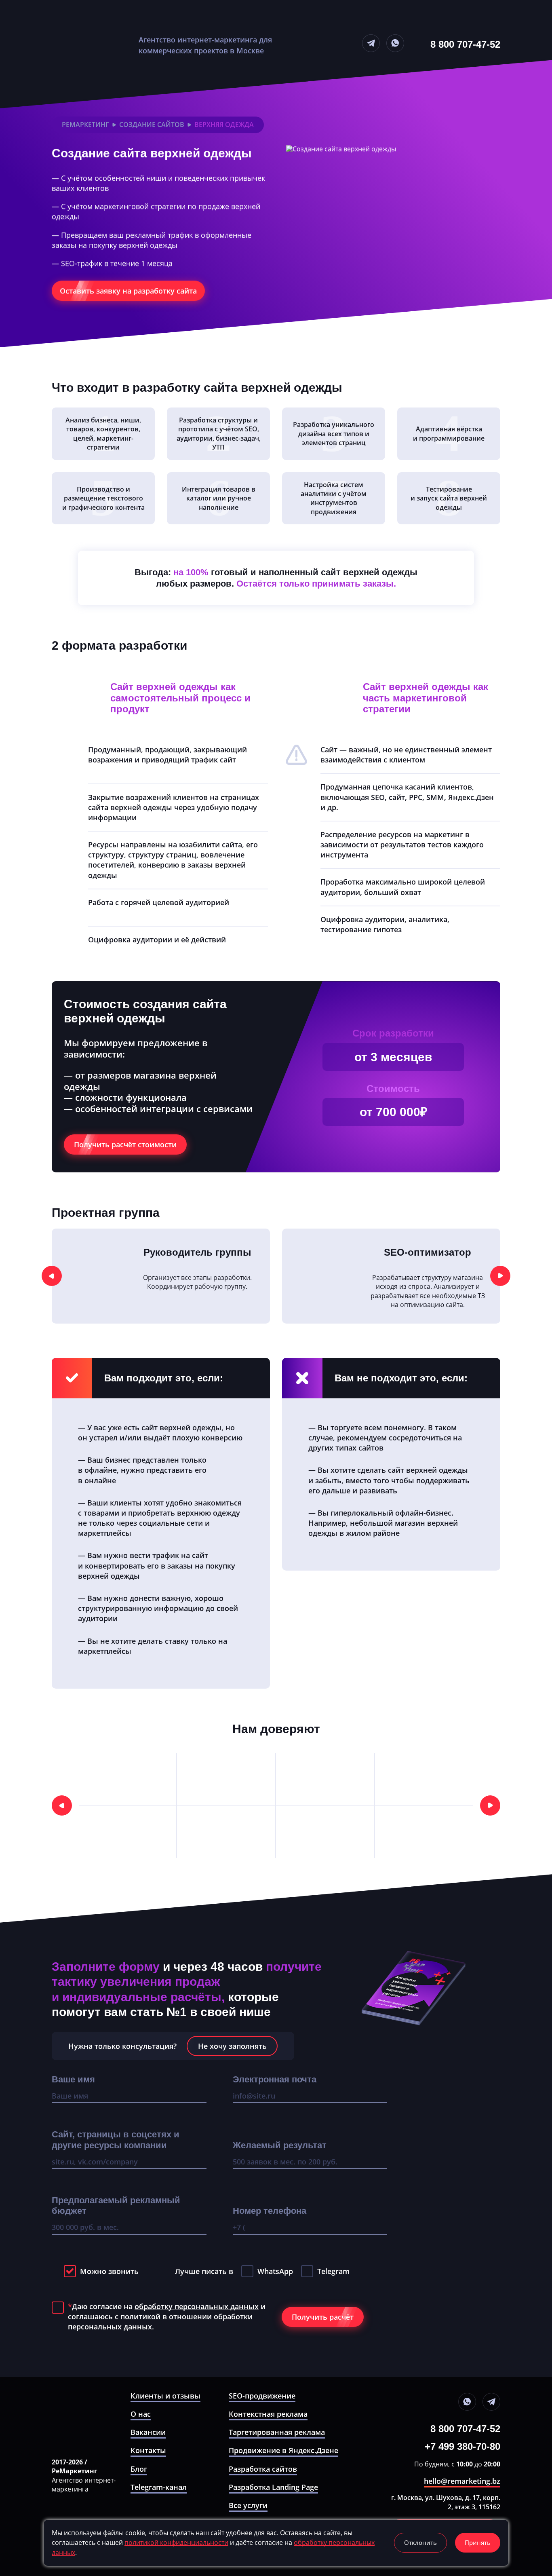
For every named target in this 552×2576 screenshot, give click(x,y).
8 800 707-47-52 (465, 44)
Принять (478, 2542)
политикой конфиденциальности (176, 2542)
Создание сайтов (152, 125)
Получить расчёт (323, 2317)
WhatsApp (275, 2271)
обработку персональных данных (197, 2306)
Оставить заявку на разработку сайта (128, 291)
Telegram (333, 2271)
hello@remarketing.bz (462, 2481)
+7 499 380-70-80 (462, 2447)
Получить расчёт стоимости (125, 1144)
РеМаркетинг (85, 125)
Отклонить (420, 2542)
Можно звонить (109, 2271)
